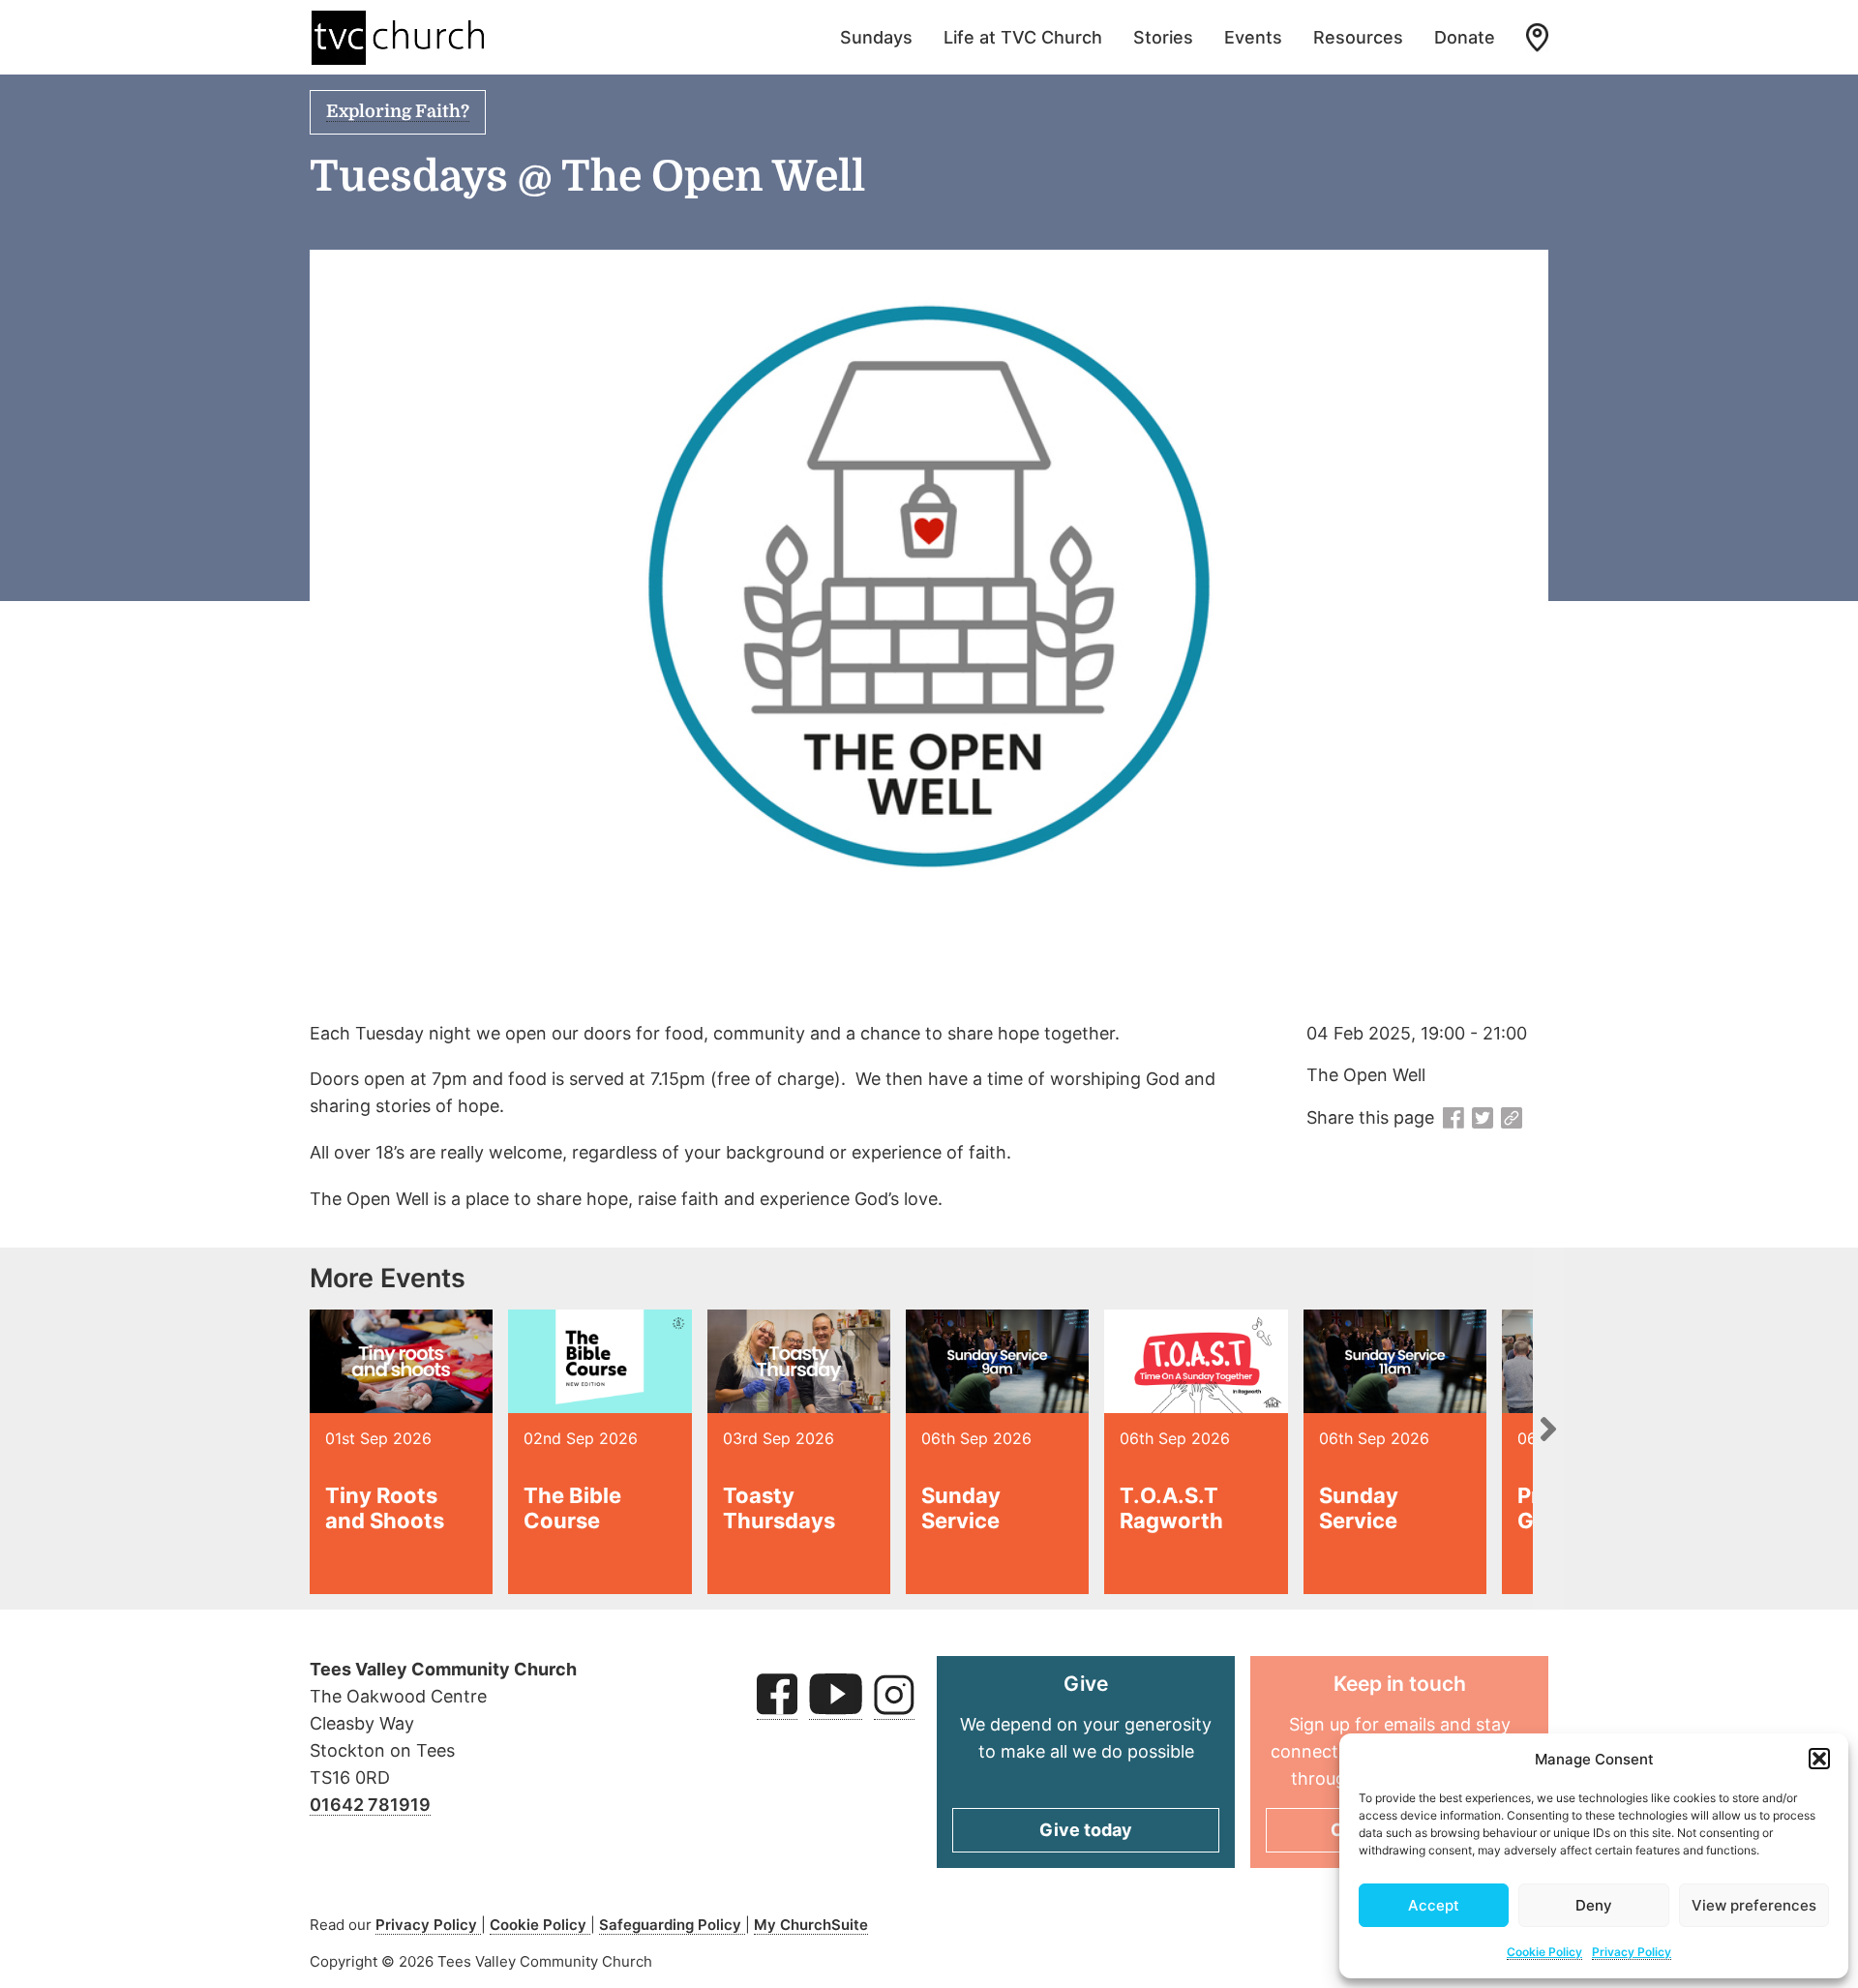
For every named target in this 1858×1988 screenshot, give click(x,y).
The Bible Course (572, 1508)
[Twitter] (1483, 1119)
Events (1253, 37)
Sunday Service (961, 1508)
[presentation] (1548, 1429)
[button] (1819, 1759)
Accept (1434, 1905)
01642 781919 (370, 1805)
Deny (1594, 1905)
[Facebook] (1453, 1119)
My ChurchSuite (811, 1925)
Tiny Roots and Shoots (385, 1508)
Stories (1163, 37)
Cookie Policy (1544, 1952)
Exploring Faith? (398, 111)
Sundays (876, 37)
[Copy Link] (1512, 1119)
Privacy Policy (1632, 1952)
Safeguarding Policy (672, 1925)
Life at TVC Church (1023, 37)
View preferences (1754, 1905)
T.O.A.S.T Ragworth (1171, 1508)
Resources (1358, 37)
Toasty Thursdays (779, 1508)
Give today (1086, 1830)
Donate (1465, 37)
